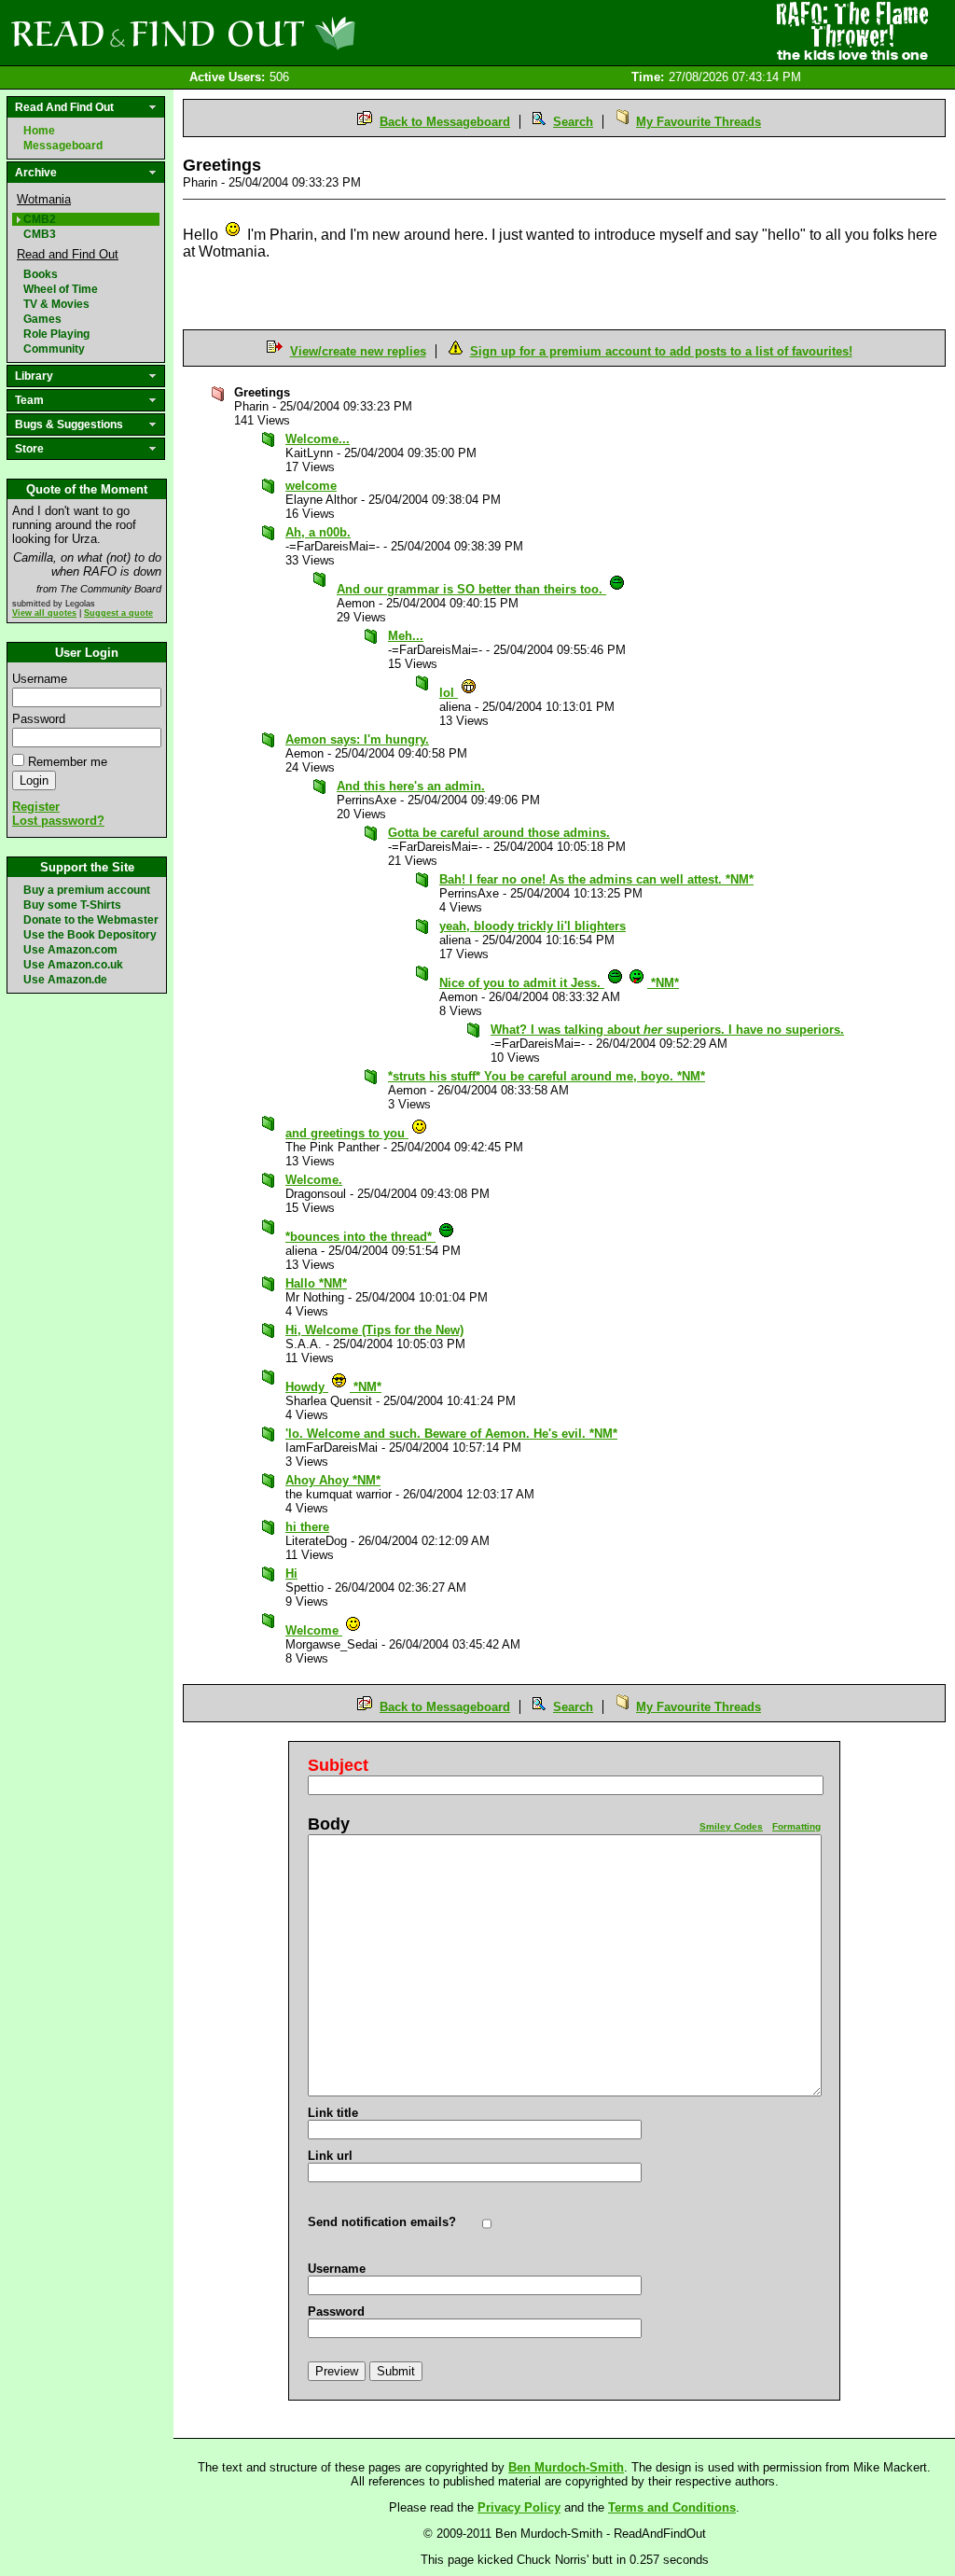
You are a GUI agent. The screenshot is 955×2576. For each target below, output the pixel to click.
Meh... (406, 636)
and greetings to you (347, 1133)
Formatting (796, 1826)
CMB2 (40, 219)
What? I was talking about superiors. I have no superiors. (667, 1030)
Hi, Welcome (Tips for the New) (374, 1330)
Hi (291, 1573)
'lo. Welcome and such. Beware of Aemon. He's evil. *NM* (451, 1434)
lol (449, 693)
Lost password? (58, 821)
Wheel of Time (61, 289)
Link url (330, 2156)
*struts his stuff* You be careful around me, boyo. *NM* (547, 1076)
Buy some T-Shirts (72, 905)
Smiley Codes (731, 1826)
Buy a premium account (87, 890)
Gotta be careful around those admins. (499, 833)
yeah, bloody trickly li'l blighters (533, 926)
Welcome (314, 1630)
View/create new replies (358, 351)
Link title (333, 2113)
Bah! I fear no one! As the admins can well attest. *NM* (596, 879)
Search (573, 122)
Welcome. (314, 1180)
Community (54, 349)
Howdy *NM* (333, 1387)
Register (36, 807)
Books (41, 274)
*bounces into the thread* (360, 1237)
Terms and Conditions (672, 2507)
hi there (307, 1527)
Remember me (68, 762)
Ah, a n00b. (318, 532)
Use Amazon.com (70, 950)
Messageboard (63, 146)
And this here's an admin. (411, 786)
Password (39, 719)
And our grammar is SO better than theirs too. (471, 589)
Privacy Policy (519, 2507)
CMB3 (40, 234)
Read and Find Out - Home (281, 33)
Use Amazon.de (65, 980)
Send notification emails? (382, 2222)
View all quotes (44, 613)
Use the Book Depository (90, 935)
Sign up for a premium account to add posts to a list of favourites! (661, 351)
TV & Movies (56, 304)
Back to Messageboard (445, 122)
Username (40, 679)
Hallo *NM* (316, 1283)
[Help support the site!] (852, 32)
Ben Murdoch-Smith (566, 2467)
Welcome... (318, 439)
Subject (338, 1765)
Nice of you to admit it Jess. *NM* (559, 983)
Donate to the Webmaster (91, 920)
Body (329, 1824)
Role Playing (56, 334)
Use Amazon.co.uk (73, 965)
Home (39, 131)
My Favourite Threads (699, 122)
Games (42, 319)
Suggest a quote (118, 613)
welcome (311, 486)
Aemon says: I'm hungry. (357, 739)
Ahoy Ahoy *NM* (333, 1480)
